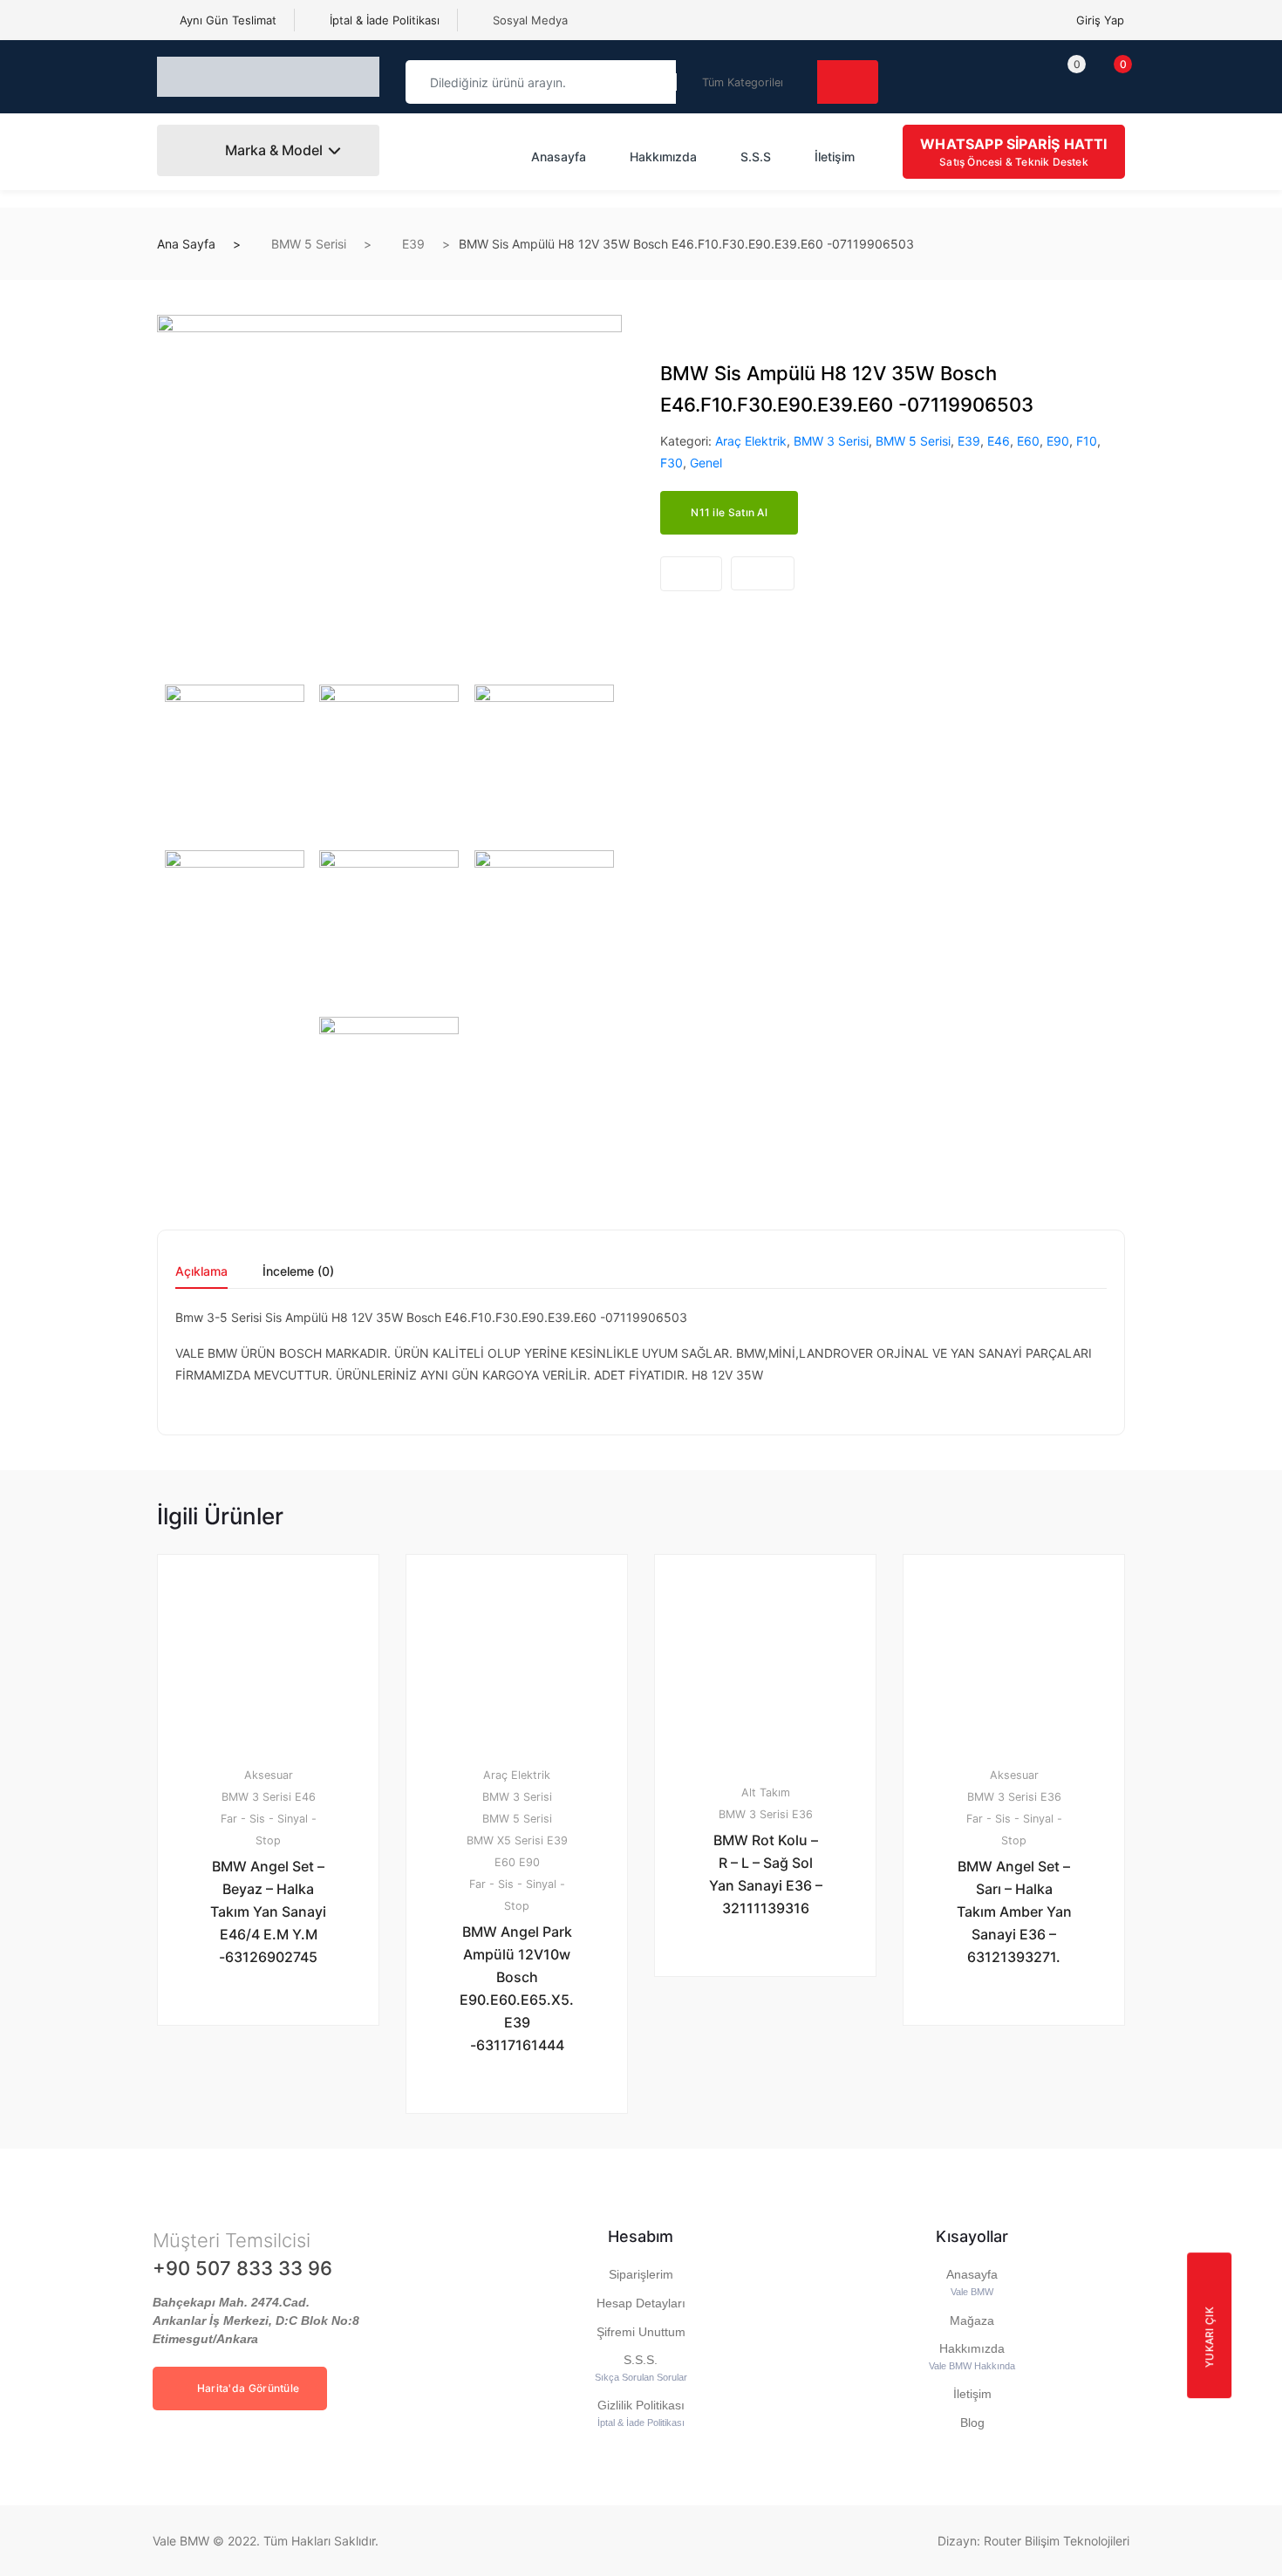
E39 (413, 244)
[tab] (201, 1277)
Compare (763, 573)
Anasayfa (559, 157)
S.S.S (756, 157)
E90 (1058, 441)
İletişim (835, 157)
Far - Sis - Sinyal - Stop (269, 1830)
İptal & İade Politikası (383, 20)
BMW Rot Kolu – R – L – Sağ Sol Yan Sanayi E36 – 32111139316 (766, 1874)
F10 (1087, 441)
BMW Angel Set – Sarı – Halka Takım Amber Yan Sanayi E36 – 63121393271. (1014, 1912)
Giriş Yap (1100, 20)
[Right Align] (848, 82)
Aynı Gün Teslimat (226, 20)
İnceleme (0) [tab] (298, 1272)
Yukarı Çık (1209, 2337)
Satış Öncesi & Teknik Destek (1013, 152)
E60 (1028, 441)
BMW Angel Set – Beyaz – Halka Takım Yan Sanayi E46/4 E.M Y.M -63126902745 (268, 1912)
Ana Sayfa (186, 244)
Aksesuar (269, 1775)
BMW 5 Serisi (309, 244)
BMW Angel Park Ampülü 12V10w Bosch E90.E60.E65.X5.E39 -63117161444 (517, 1988)
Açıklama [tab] (201, 1272)
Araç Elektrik (751, 441)
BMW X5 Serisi (505, 1840)
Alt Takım (766, 1792)
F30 (672, 463)
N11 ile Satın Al (729, 512)
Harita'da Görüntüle (246, 2388)
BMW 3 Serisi (831, 441)
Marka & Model (272, 150)
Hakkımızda (663, 157)
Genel (706, 463)
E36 (802, 1814)
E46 (999, 441)
